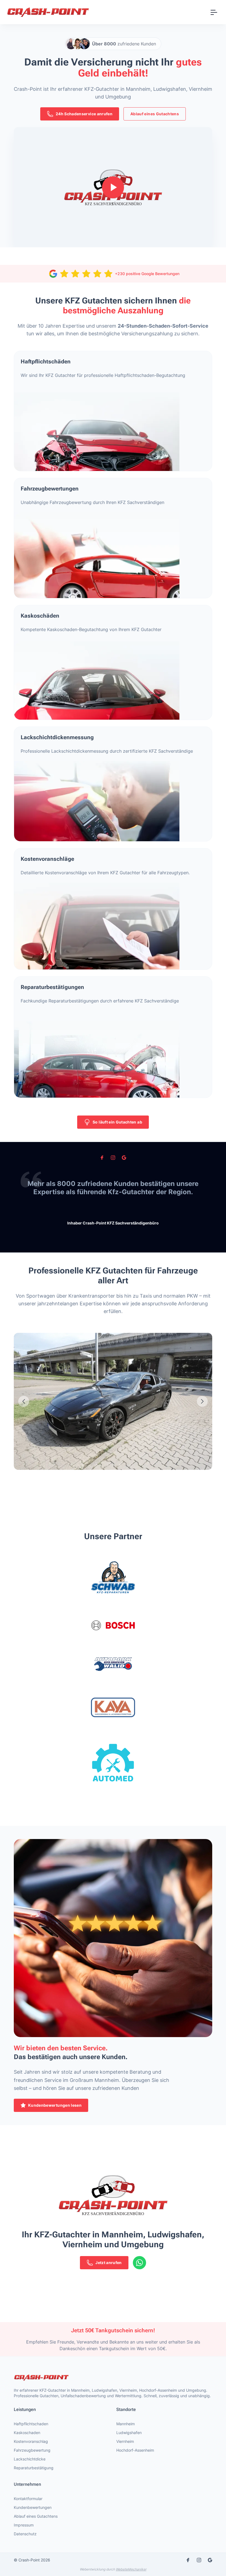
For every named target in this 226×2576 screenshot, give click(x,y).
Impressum (24, 2525)
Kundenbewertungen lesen (55, 2105)
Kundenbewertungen (33, 2507)
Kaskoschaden (27, 2433)
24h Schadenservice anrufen (84, 114)
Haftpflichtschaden (31, 2424)
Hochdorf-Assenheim (135, 2450)
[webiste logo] (113, 2378)
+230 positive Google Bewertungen (147, 274)
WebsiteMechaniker (131, 2569)
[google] (124, 1158)
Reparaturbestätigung (34, 2468)
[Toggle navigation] (214, 12)
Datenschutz (25, 2534)
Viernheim (125, 2441)
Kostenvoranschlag (31, 2441)
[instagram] (113, 1158)
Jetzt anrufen (109, 2263)
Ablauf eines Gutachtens (155, 114)
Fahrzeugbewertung (32, 2450)
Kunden (124, 44)
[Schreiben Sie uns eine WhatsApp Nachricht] (139, 2263)
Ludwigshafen (129, 2433)
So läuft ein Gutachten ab (117, 1122)
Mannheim (126, 2424)
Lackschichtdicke (30, 2459)
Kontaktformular (28, 2499)
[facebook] (102, 1158)
